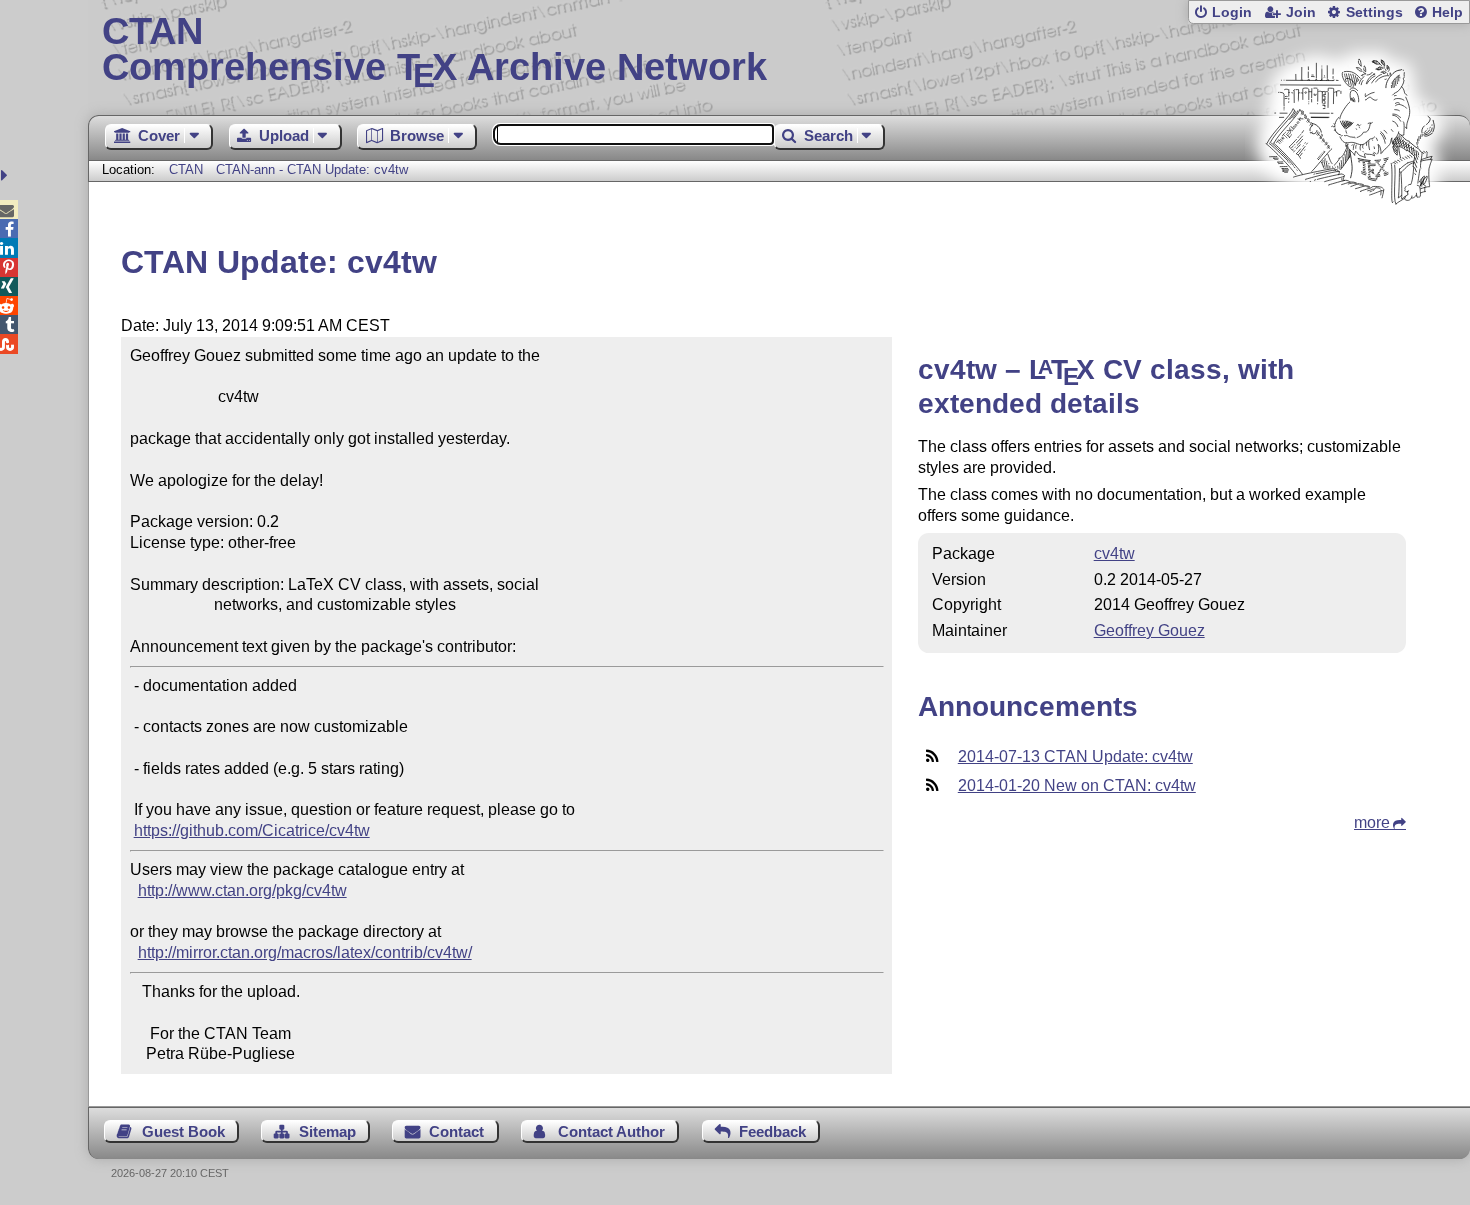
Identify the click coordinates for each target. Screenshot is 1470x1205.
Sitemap (327, 1131)
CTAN (186, 169)
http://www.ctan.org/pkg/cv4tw (242, 890)
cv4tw (1114, 553)
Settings (1374, 12)
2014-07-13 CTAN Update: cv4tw (1075, 756)
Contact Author (611, 1131)
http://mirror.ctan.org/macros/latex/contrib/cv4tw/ (305, 952)
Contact (456, 1131)
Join (1301, 12)
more (1372, 822)
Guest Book (183, 1131)
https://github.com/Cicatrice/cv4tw (252, 830)
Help (1447, 12)
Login (1232, 12)
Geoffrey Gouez (1149, 630)
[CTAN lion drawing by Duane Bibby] (1350, 242)
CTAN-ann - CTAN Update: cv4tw (312, 169)
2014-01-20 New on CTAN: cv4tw (1077, 785)
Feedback (772, 1131)
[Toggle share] (6, 175)
